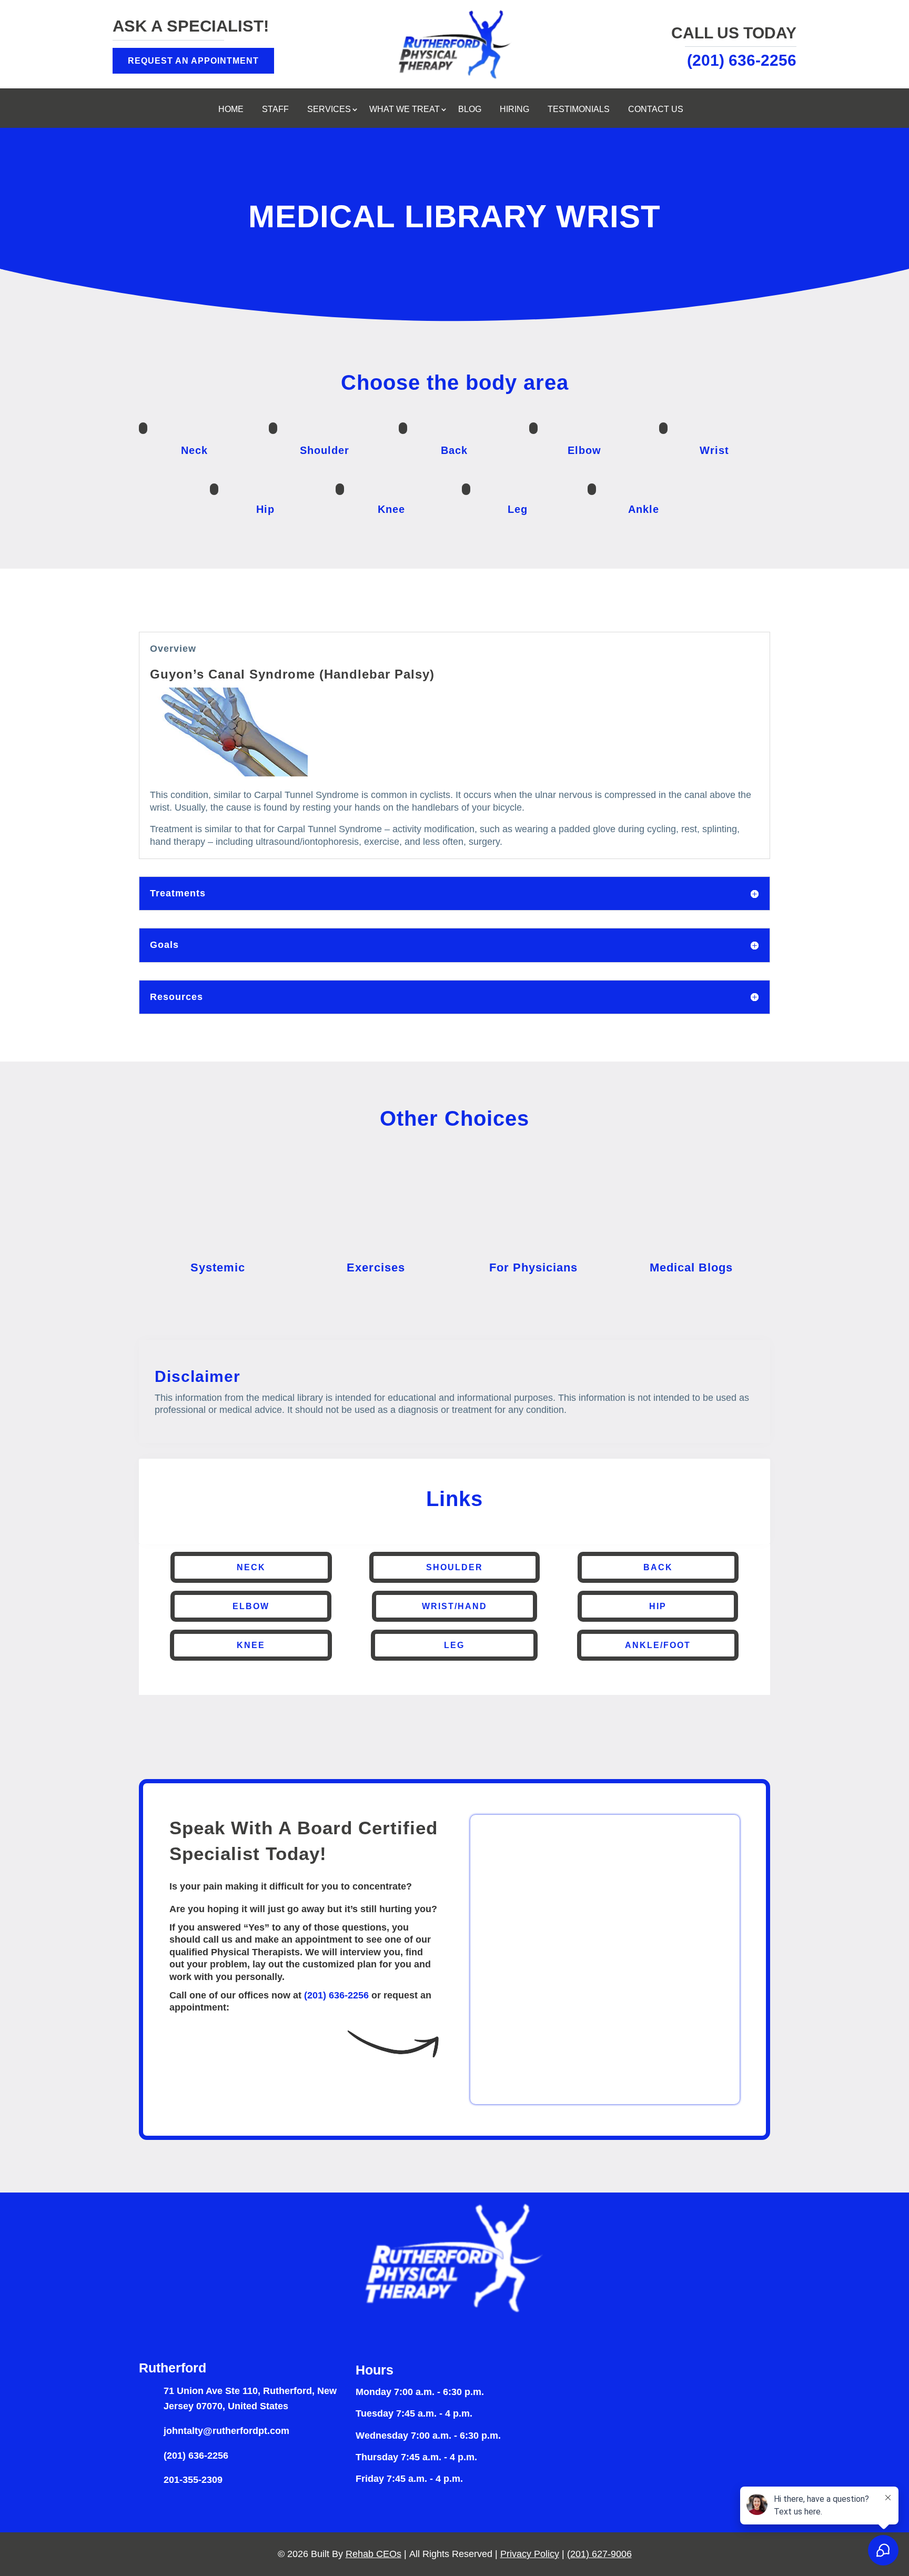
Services (329, 110)
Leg (454, 1645)
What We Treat (405, 110)
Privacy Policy (530, 2554)
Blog (470, 110)
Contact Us (656, 110)
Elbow (251, 1606)
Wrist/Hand (454, 1606)
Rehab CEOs (373, 2554)
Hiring (514, 110)
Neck (251, 1567)
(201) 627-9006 (599, 2554)
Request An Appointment (193, 61)
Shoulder (454, 1567)
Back (658, 1567)
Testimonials (579, 110)
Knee (251, 1645)
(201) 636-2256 (336, 1995)
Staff (275, 110)
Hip (658, 1606)
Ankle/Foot (658, 1645)
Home (231, 110)
